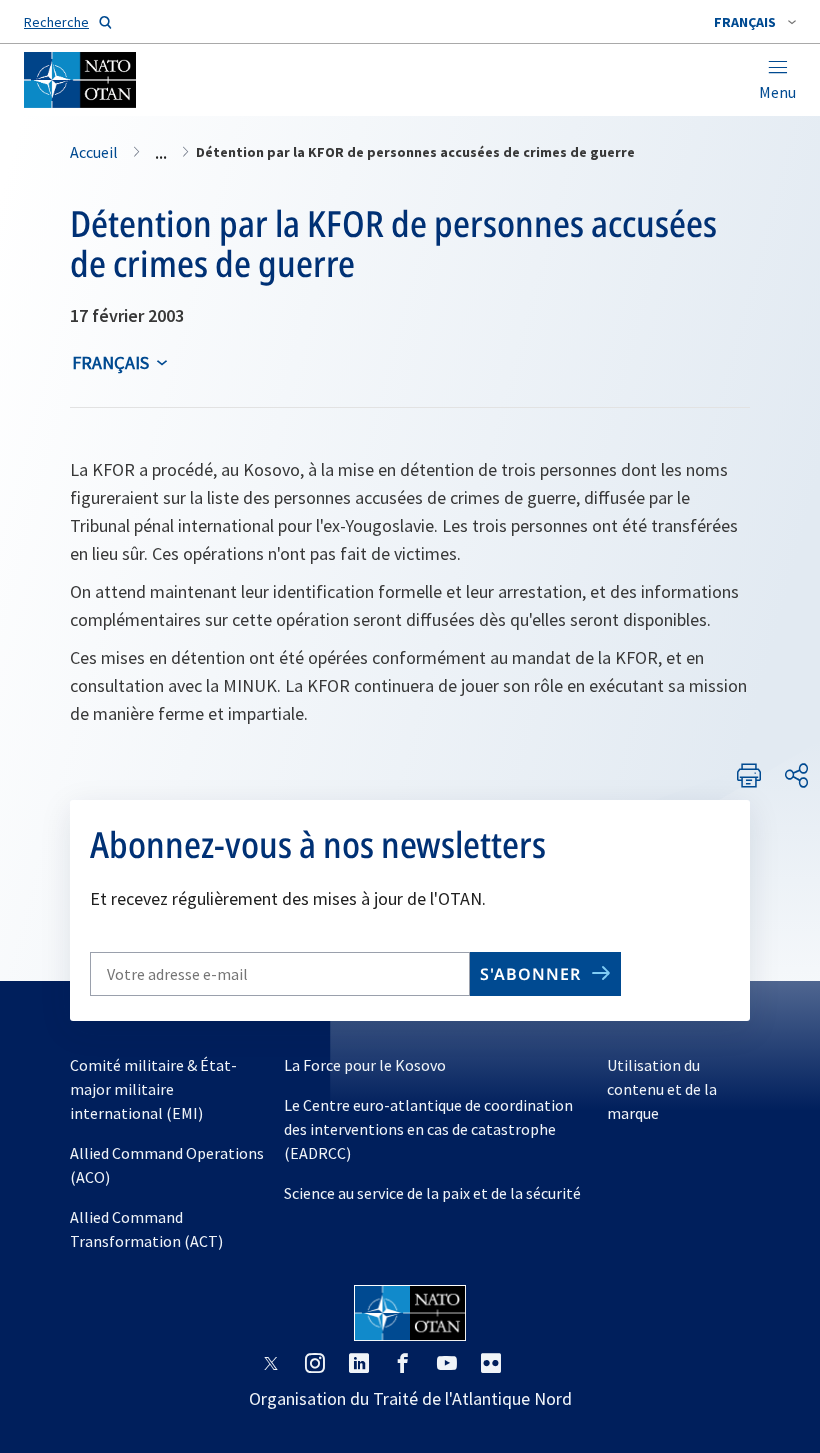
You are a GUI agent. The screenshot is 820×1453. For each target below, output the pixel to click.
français (110, 362)
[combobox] (755, 22)
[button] (755, 22)
